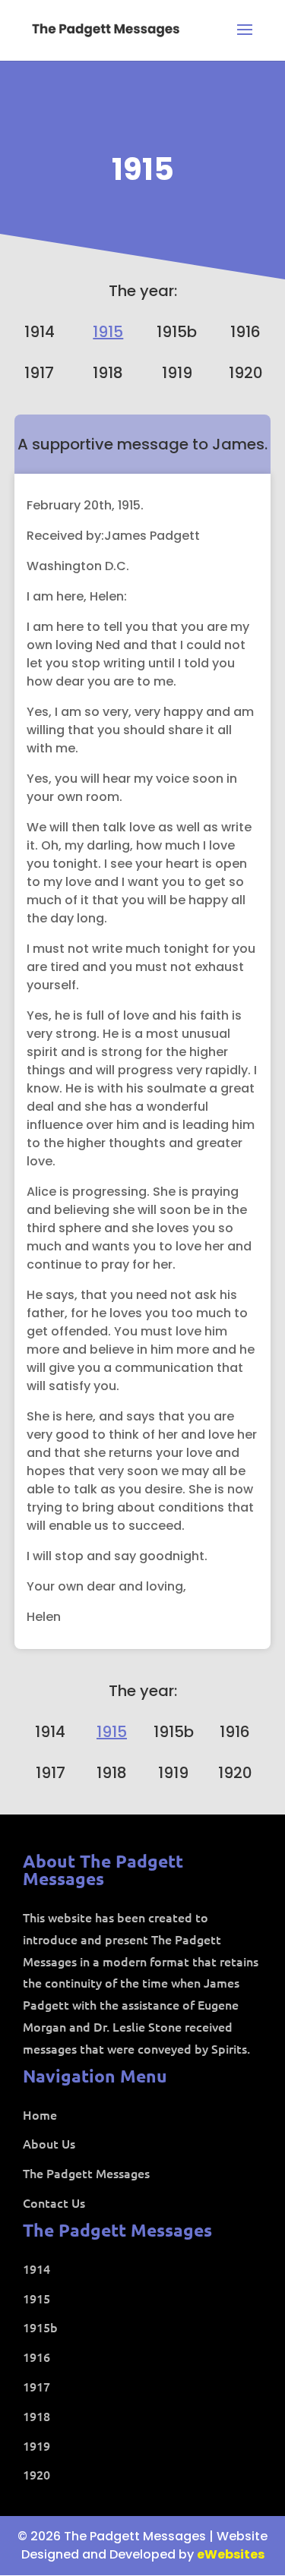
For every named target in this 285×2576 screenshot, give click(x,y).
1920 (246, 373)
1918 (108, 373)
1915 (143, 169)
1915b (177, 332)
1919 (177, 373)
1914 (40, 332)
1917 (39, 373)
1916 (245, 332)
